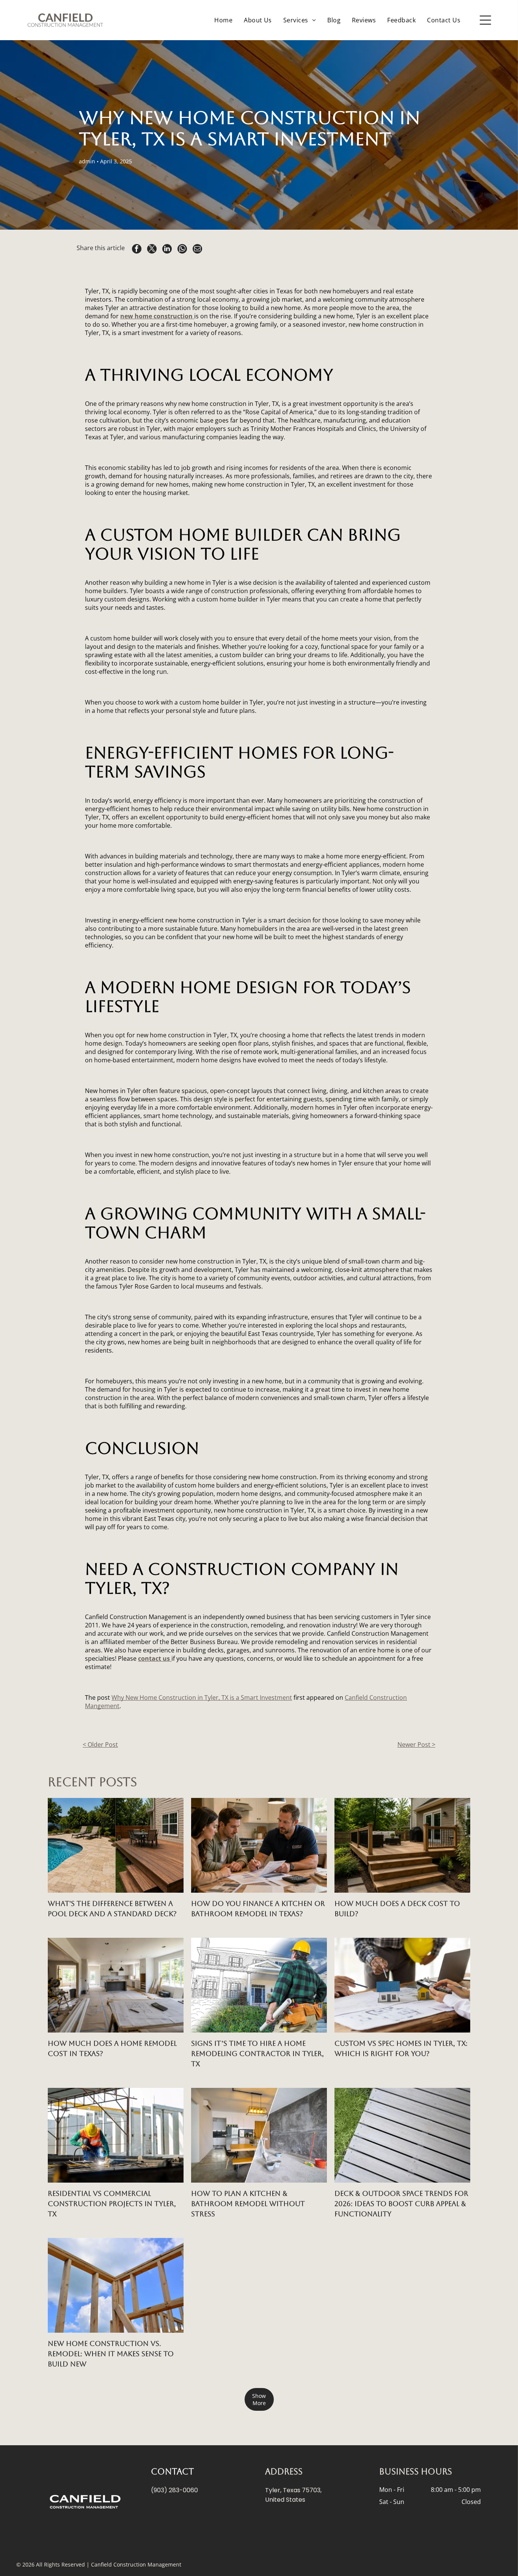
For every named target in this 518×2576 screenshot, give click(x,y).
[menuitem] (223, 20)
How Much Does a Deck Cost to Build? (397, 1909)
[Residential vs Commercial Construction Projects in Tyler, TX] (116, 2135)
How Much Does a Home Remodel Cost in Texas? (112, 2048)
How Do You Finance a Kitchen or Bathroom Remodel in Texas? (258, 1909)
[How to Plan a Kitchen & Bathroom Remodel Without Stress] (259, 2135)
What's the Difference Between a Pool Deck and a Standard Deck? (112, 1909)
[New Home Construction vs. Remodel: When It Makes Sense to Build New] (116, 2285)
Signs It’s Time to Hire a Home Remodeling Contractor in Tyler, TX (257, 2054)
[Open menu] (485, 20)
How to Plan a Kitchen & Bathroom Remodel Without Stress (248, 2204)
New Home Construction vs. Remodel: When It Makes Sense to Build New (111, 2354)
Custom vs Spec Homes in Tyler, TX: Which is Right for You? (401, 2048)
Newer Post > (416, 1744)
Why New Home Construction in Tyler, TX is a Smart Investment (202, 1697)
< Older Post (100, 1744)
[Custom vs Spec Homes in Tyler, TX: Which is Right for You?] (402, 1985)
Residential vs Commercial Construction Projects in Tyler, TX (112, 2204)
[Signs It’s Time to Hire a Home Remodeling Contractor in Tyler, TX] (259, 1985)
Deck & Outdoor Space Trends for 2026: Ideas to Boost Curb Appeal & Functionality (401, 2204)
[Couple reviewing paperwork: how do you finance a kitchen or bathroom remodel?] (259, 1845)
